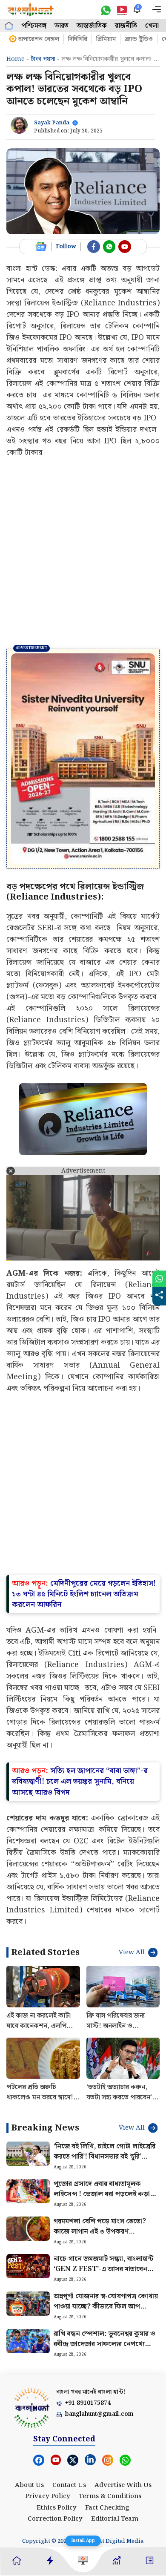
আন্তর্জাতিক (92, 26)
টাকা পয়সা (43, 59)
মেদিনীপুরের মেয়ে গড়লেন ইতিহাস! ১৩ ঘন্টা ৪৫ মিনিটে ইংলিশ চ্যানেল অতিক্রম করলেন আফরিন (84, 1528)
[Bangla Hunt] (31, 10)
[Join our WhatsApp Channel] (109, 247)
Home (16, 59)
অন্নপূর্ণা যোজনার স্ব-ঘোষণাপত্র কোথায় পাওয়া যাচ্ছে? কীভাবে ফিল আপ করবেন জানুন (106, 2241)
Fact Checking (107, 2442)
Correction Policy (55, 2453)
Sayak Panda (52, 123)
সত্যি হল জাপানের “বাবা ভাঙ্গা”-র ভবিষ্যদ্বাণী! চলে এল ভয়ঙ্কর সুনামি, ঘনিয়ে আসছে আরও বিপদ (80, 1716)
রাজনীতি (126, 26)
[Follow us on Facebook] (94, 247)
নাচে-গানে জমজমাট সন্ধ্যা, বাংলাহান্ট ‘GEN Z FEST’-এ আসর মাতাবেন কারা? (103, 2204)
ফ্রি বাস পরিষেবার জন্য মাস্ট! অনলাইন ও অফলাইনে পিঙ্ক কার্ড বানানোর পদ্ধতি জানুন (116, 1965)
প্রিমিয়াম (106, 39)
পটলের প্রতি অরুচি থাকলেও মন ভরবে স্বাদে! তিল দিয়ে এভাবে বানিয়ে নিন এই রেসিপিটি (43, 2037)
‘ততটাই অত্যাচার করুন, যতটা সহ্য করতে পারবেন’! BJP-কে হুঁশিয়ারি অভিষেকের (120, 2037)
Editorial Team (115, 2453)
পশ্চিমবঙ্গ (34, 26)
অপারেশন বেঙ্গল (39, 39)
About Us (29, 2419)
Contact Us (69, 2419)
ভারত (62, 26)
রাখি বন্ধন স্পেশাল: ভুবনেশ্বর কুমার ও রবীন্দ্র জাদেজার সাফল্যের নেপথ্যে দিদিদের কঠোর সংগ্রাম (104, 2278)
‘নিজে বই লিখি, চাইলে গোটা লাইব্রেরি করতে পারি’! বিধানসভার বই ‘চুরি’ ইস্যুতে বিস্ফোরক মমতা (104, 2091)
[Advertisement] (83, 553)
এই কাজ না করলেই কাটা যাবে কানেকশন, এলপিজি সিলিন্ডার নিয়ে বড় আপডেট (42, 1960)
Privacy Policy (48, 2431)
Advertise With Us (123, 2419)
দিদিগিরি (78, 39)
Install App (83, 2541)
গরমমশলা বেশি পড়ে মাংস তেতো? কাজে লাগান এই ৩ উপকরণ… (100, 2161)
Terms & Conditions (110, 2431)
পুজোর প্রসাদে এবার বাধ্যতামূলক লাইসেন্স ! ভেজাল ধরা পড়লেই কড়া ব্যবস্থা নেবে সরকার (102, 2129)
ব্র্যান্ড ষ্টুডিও (139, 39)
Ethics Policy (57, 2442)
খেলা (152, 26)
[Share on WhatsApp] (159, 1279)
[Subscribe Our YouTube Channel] (125, 247)
